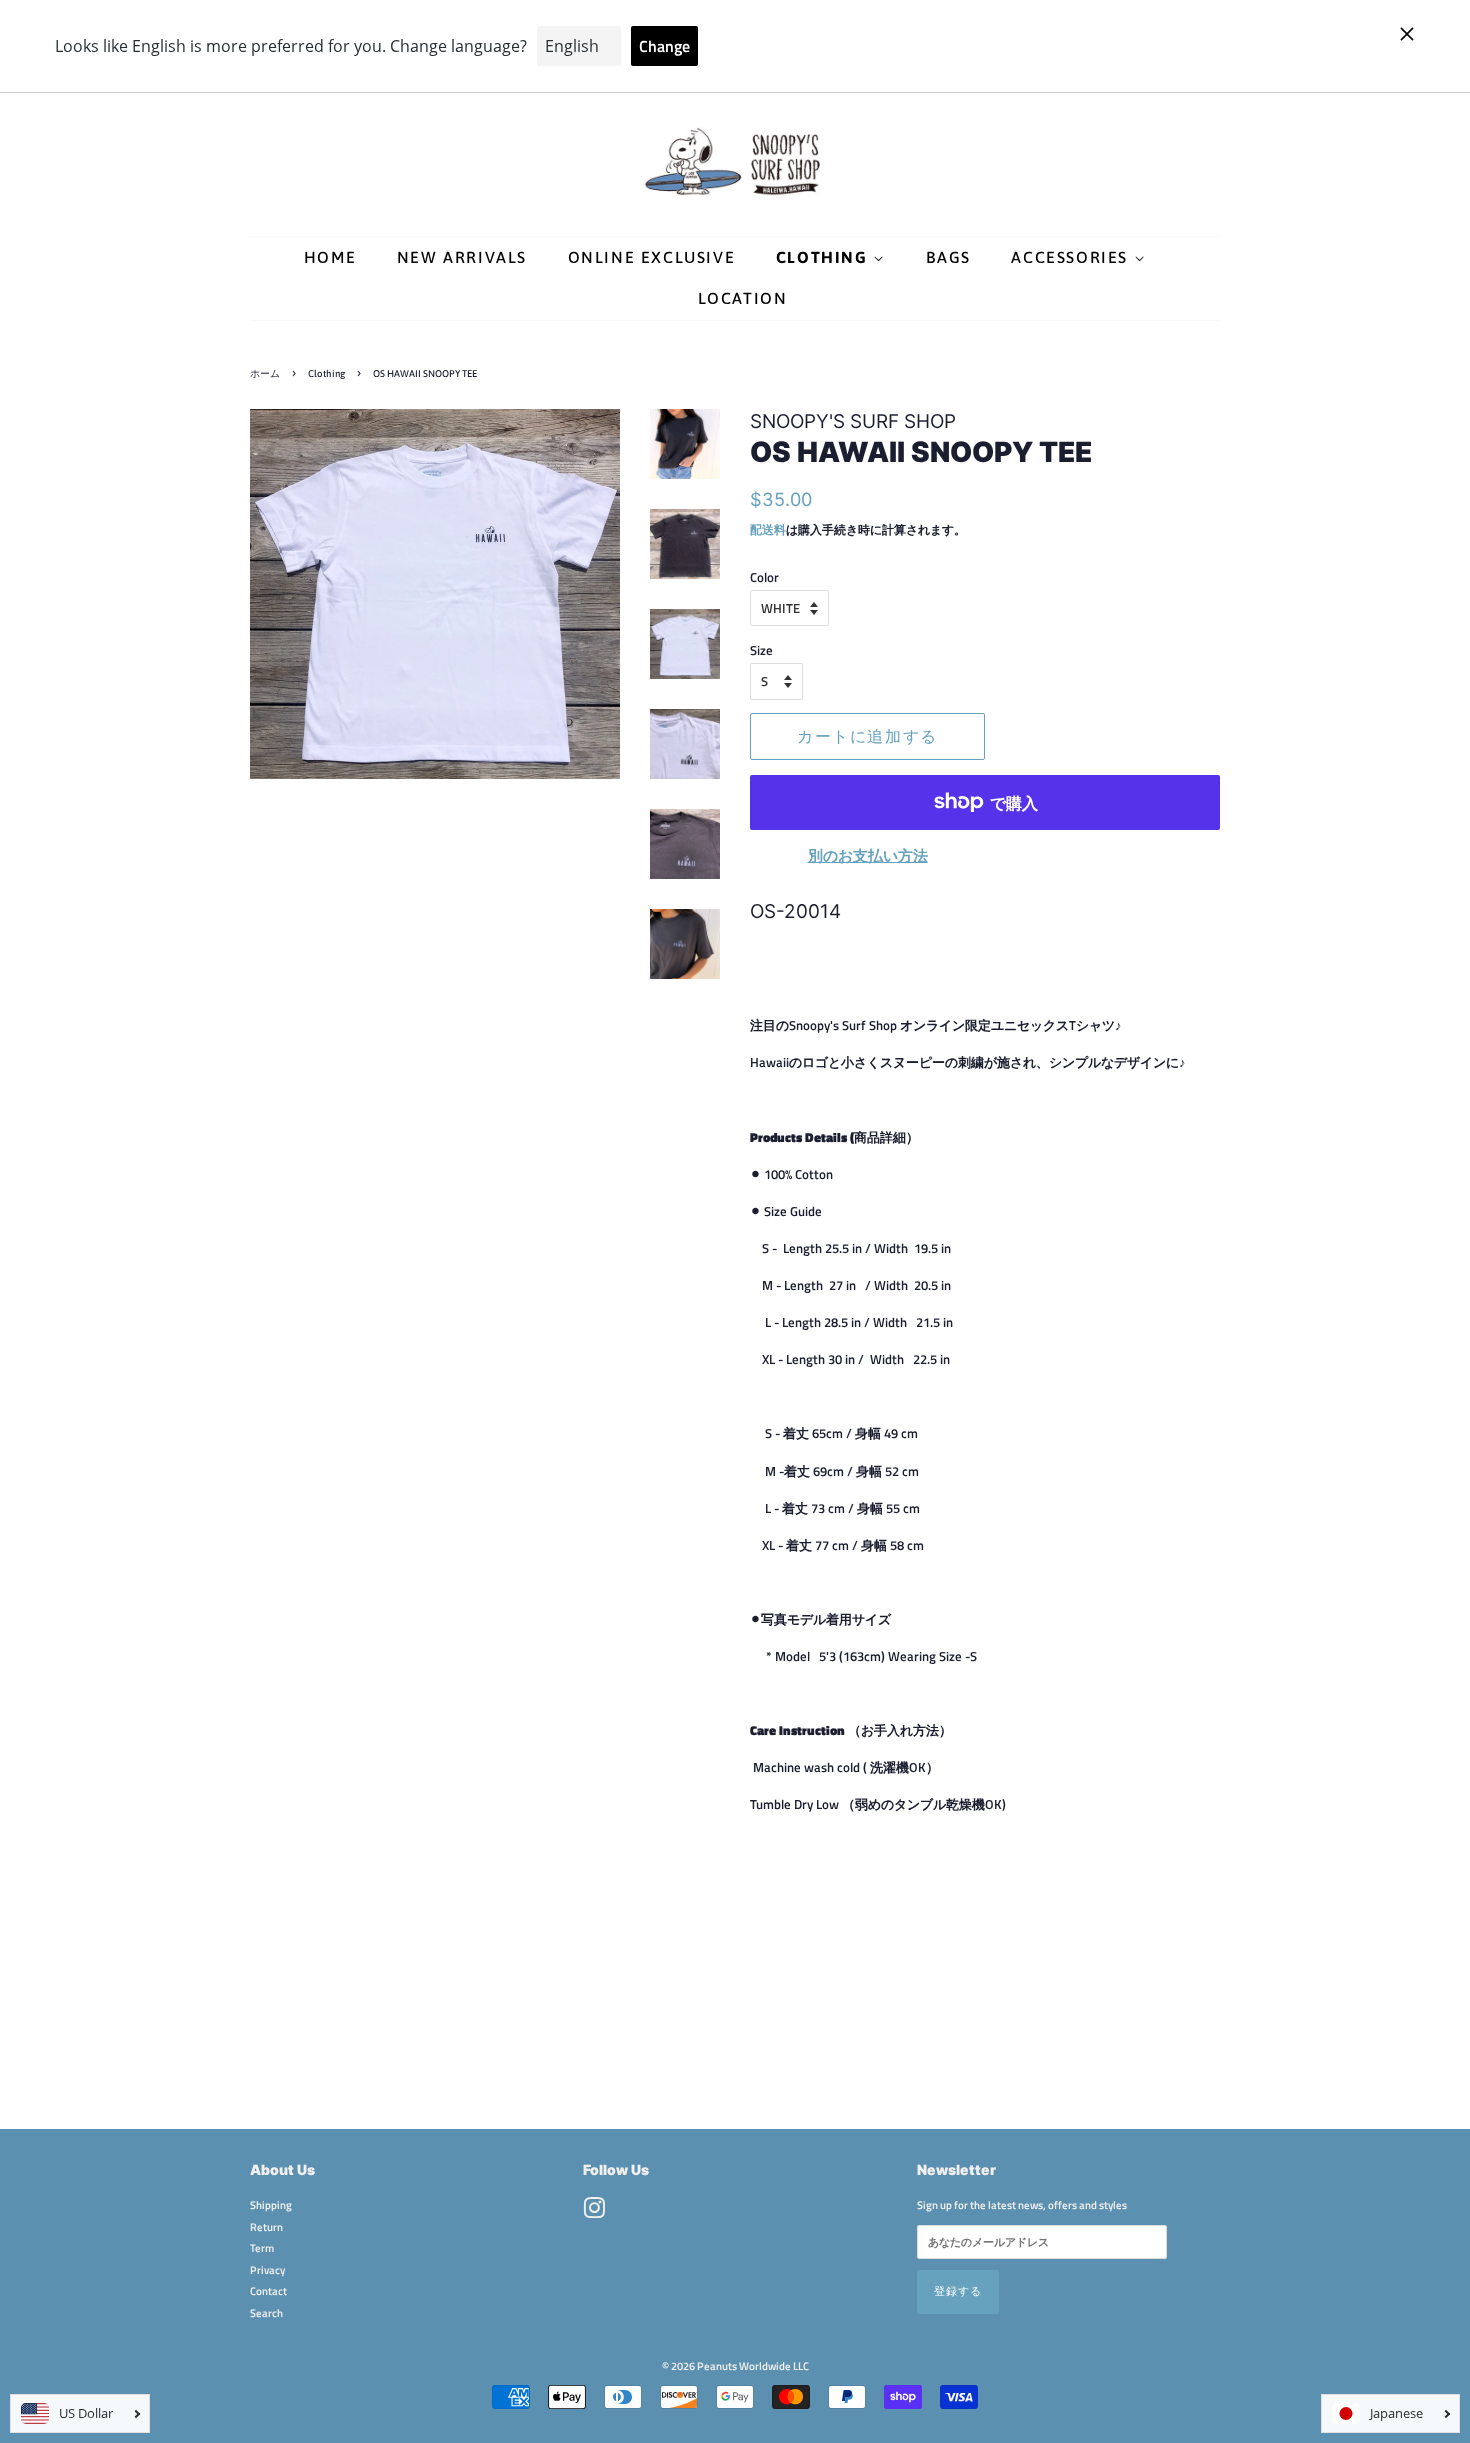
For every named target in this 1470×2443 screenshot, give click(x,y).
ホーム (265, 373)
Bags (948, 257)
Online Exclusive (652, 257)
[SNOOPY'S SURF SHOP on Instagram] (594, 2212)
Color (764, 577)
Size (761, 650)
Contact (268, 2290)
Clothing (824, 257)
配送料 (768, 529)
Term (262, 2247)
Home (330, 257)
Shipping (271, 2204)
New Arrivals (462, 257)
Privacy (267, 2269)
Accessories (1072, 257)
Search (266, 2312)
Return (266, 2226)
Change (664, 46)
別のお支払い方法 (868, 855)
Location (743, 298)
